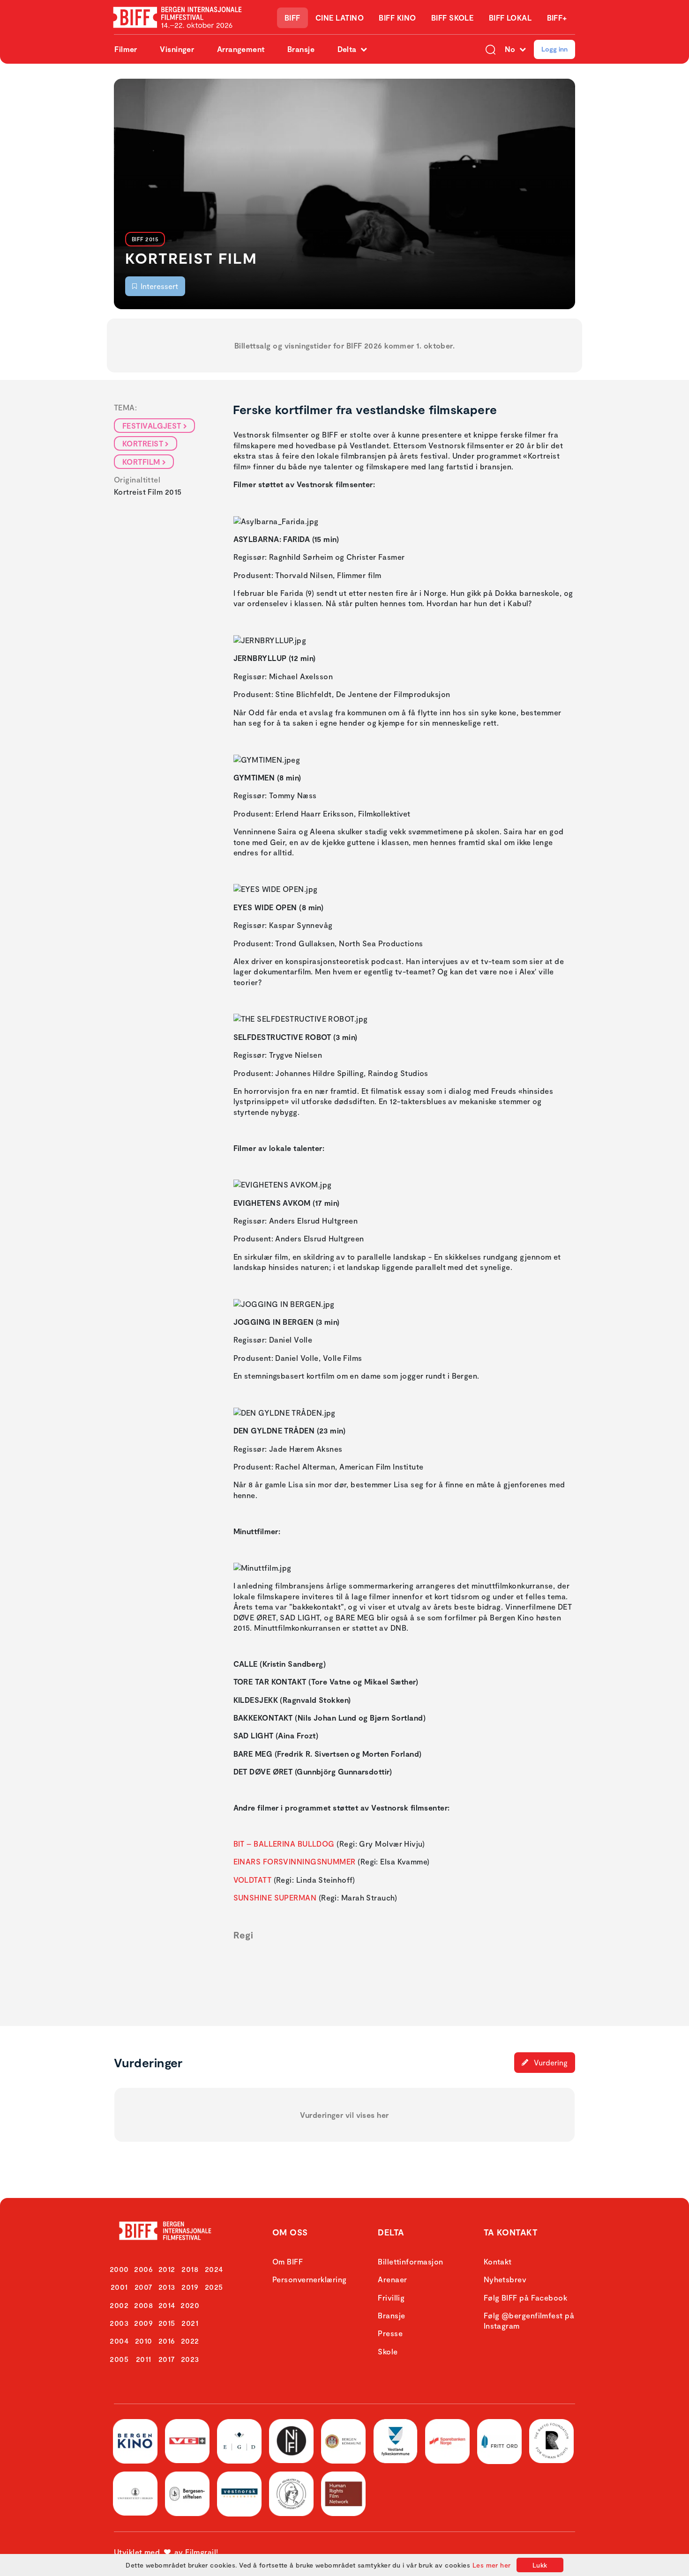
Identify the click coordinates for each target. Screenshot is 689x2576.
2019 (190, 2287)
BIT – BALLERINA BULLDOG (284, 1844)
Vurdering (550, 2062)
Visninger (177, 49)
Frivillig (391, 2298)
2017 (167, 2359)
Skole (388, 2351)
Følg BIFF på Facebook (525, 2298)
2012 (167, 2269)
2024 (214, 2269)
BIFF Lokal (510, 18)
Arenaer (392, 2279)
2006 (143, 2269)
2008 (143, 2305)
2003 (119, 2323)
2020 (190, 2305)
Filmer (126, 49)
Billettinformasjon (410, 2261)
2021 (190, 2323)
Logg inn (554, 49)
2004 (119, 2341)
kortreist (143, 443)
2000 (119, 2269)
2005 (119, 2359)
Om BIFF (288, 2261)
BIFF (292, 18)
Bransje (301, 49)
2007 (144, 2287)
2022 (190, 2341)
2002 (119, 2305)
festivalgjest (152, 426)
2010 (144, 2341)
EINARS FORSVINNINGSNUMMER (295, 1861)
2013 (167, 2287)
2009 (143, 2323)
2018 (190, 2269)
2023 (190, 2359)
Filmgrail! (202, 2552)
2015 (167, 2323)
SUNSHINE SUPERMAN (275, 1897)
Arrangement (241, 49)
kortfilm (141, 462)
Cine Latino (340, 18)
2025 (214, 2287)
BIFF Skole (453, 18)
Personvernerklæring (310, 2279)
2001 (119, 2287)
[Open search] (491, 49)
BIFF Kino (397, 18)
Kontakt (498, 2261)
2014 (167, 2305)
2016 (167, 2341)
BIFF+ (557, 18)
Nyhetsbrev (505, 2279)
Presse (390, 2333)
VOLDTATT (253, 1880)
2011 (144, 2359)
